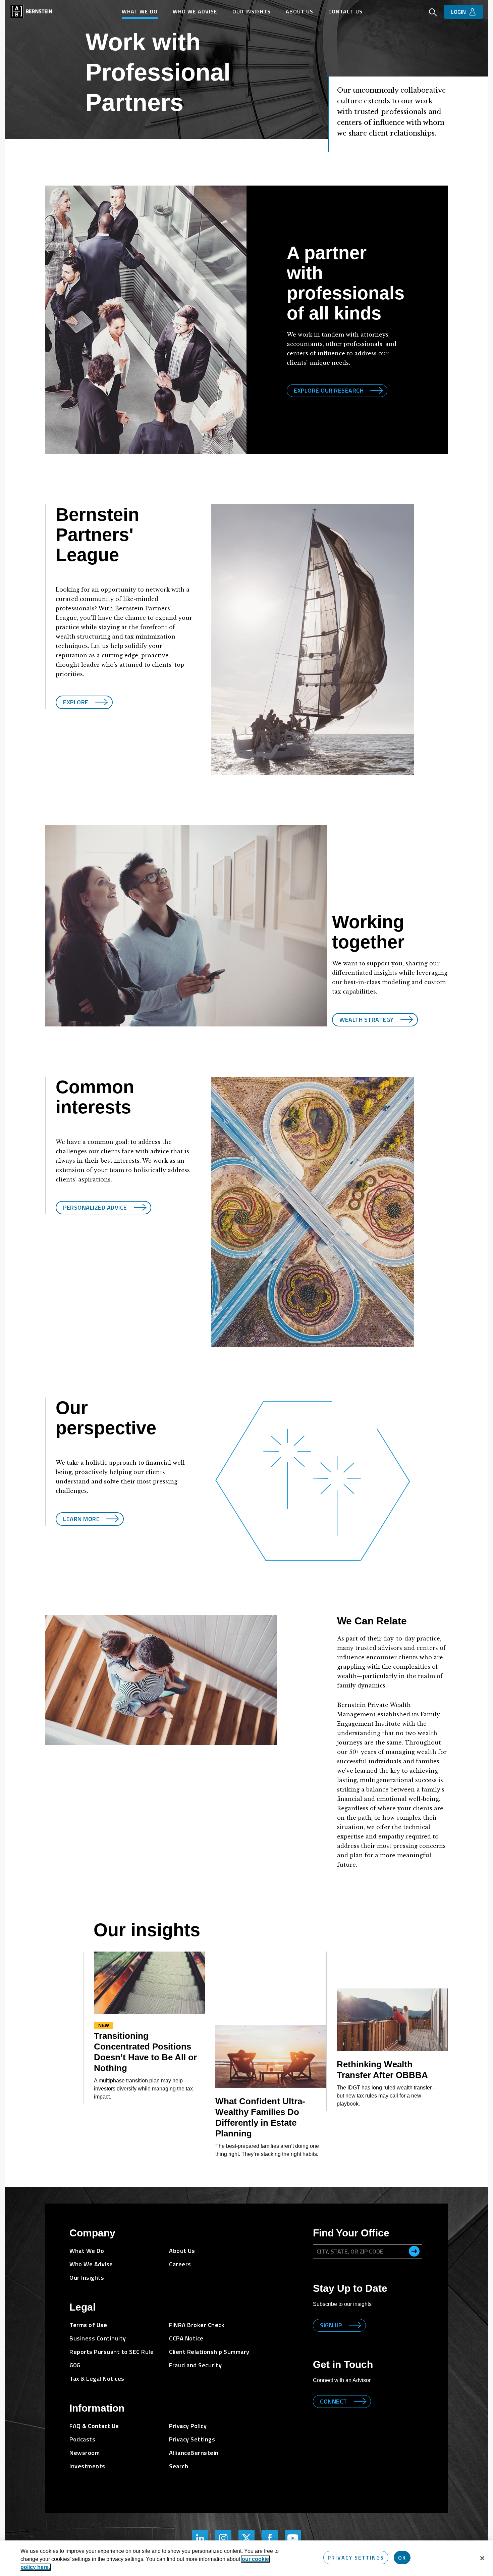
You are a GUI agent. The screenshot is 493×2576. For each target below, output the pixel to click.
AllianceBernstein (194, 2453)
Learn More (81, 1519)
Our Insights (252, 11)
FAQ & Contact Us (94, 2426)
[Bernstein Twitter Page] (246, 2538)
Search (179, 2466)
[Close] (482, 2558)
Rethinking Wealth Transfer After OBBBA (382, 2070)
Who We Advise (195, 11)
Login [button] (458, 12)
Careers (180, 2264)
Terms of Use (88, 2325)
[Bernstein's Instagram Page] (223, 2538)
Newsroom (85, 2453)
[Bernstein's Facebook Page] (270, 2538)
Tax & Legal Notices (97, 2379)
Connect (334, 2401)
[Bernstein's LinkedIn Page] (200, 2538)
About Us (299, 11)
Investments (87, 2466)
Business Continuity (98, 2338)
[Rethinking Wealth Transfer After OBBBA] (392, 2020)
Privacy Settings (356, 2558)
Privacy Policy (188, 2426)
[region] (246, 2558)
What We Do (140, 11)
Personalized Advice (95, 1207)
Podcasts (82, 2439)
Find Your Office (351, 2233)
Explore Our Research (329, 390)
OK (402, 2558)
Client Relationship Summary (209, 2352)
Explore (76, 702)
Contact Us (345, 11)
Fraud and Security (195, 2365)
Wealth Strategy (367, 1020)
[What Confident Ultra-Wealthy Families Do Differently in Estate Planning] (271, 2057)
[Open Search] (433, 13)
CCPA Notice (186, 2338)
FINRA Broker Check (197, 2325)
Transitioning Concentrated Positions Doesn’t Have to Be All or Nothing (145, 2052)
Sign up (331, 2325)
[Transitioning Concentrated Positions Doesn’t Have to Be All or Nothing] (149, 1983)
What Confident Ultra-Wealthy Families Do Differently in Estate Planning (260, 2117)
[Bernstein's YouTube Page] (293, 2538)
